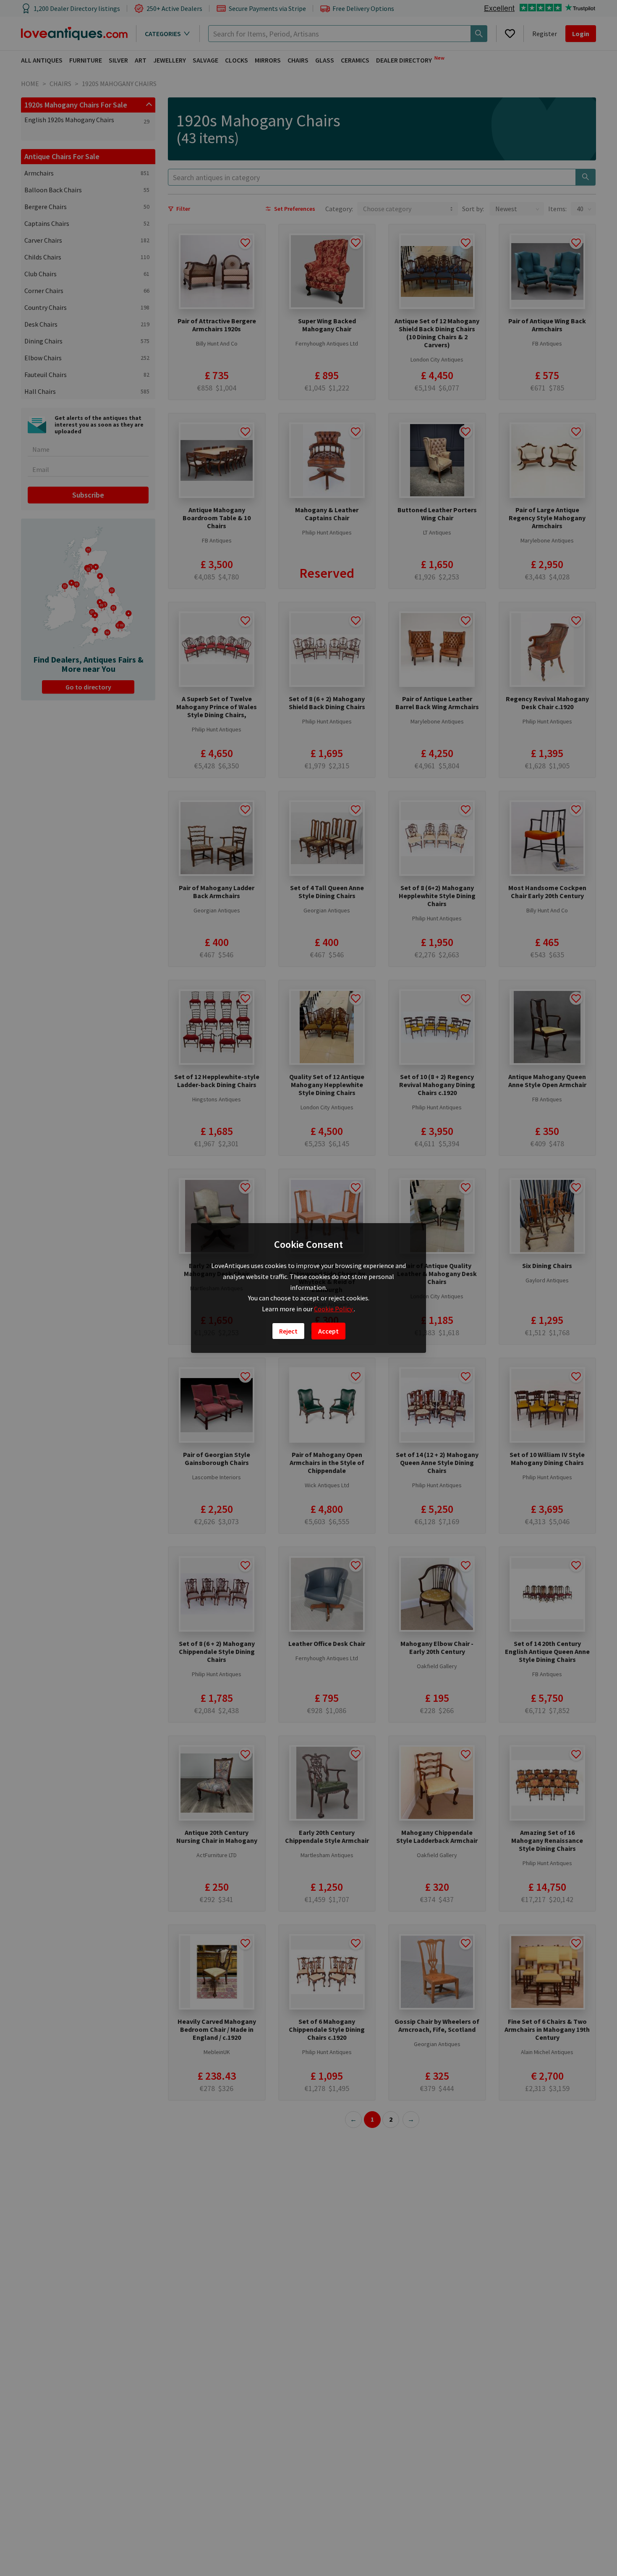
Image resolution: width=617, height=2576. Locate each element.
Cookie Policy (334, 1309)
